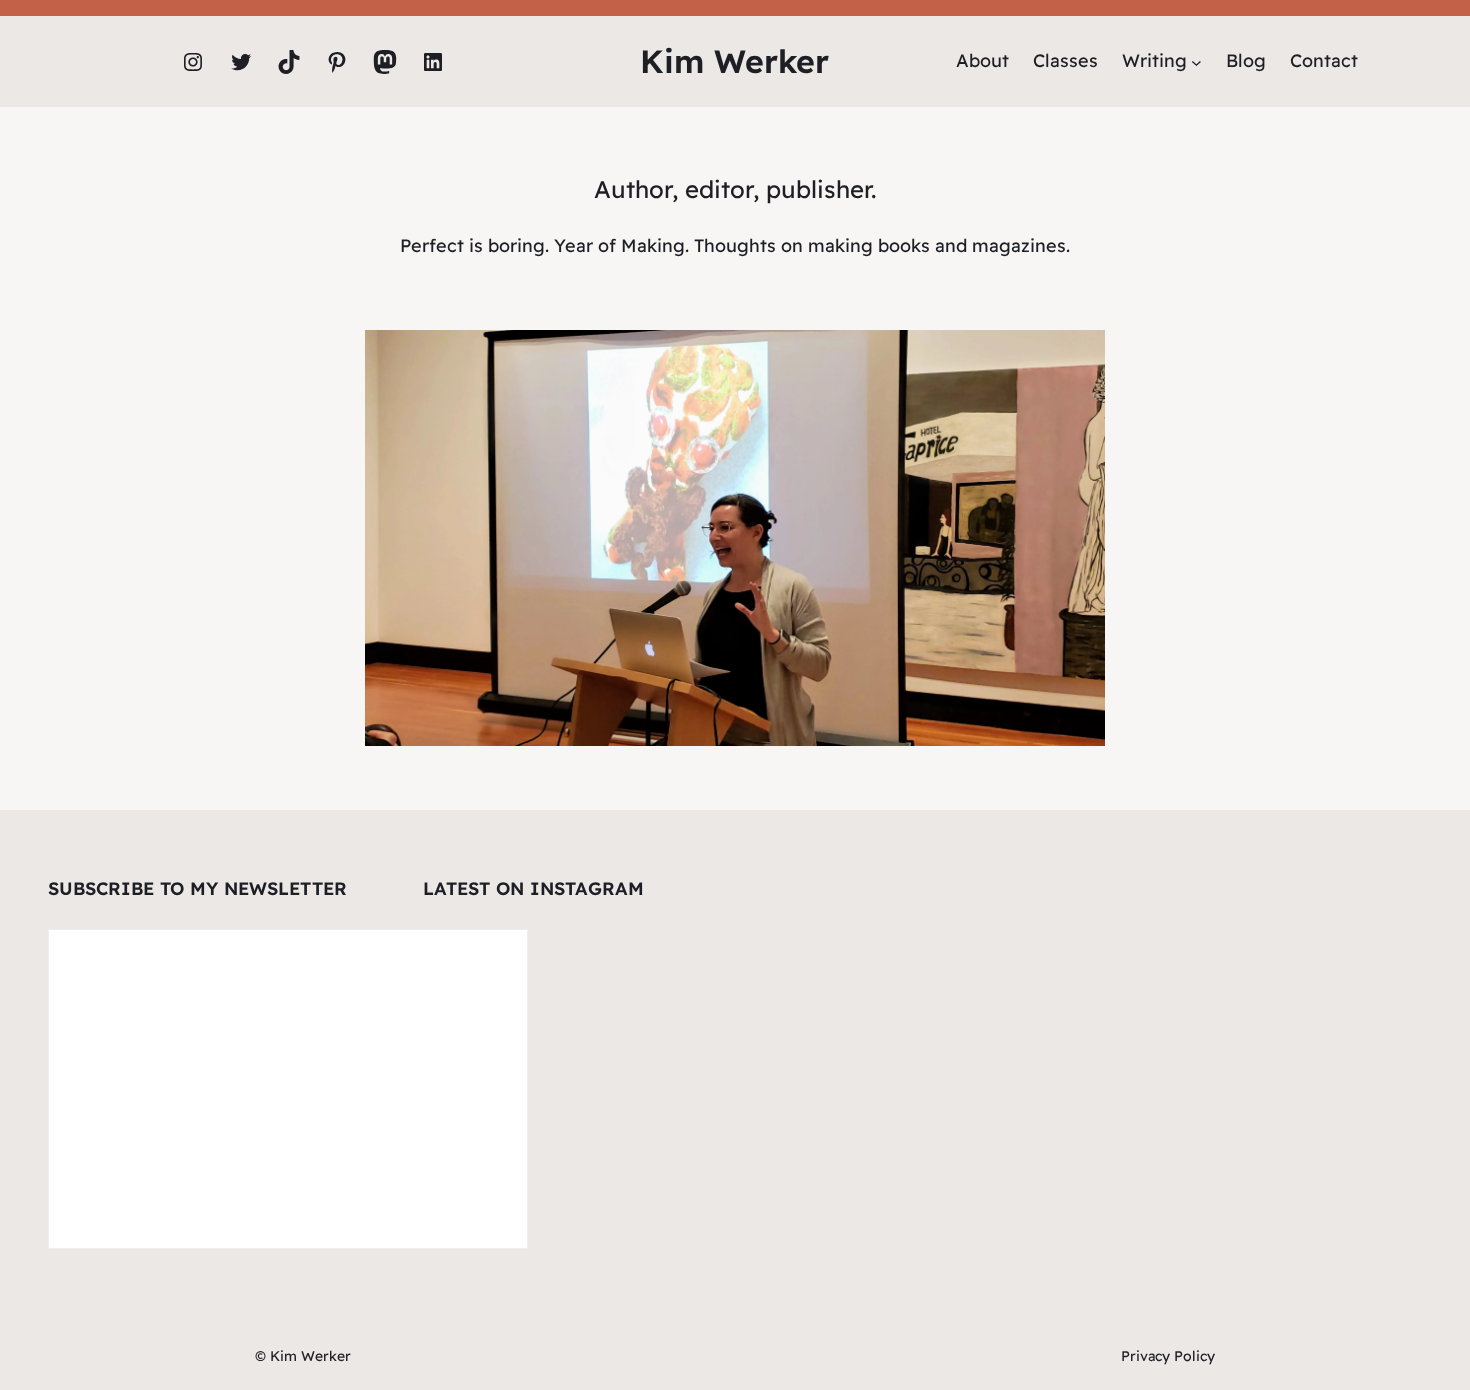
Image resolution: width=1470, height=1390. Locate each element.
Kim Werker (734, 61)
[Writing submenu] (1196, 61)
